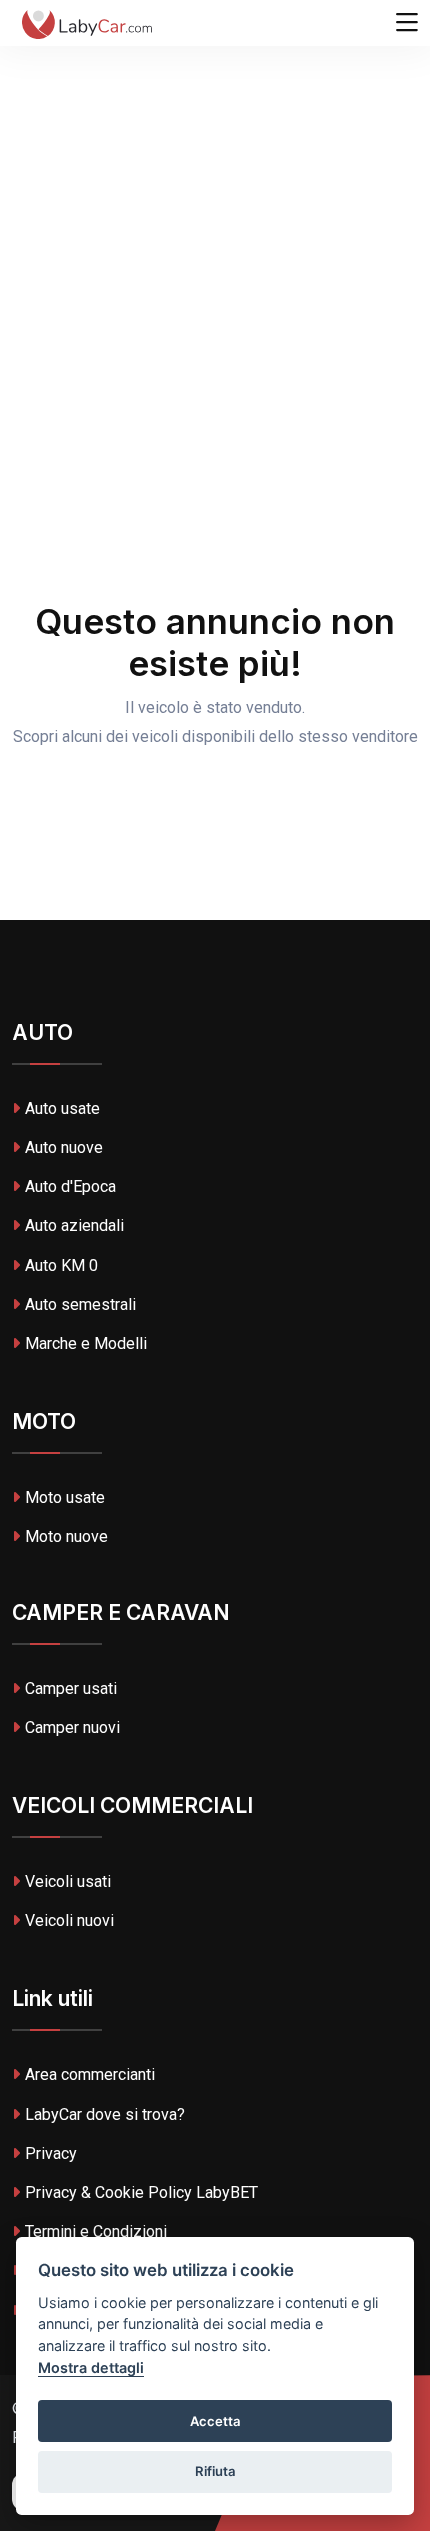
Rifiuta (215, 2471)
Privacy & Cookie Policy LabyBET (141, 2192)
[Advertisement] (215, 225)
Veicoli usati (68, 1881)
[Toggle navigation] (407, 23)
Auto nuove (64, 1147)
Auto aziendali (74, 1225)
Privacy (51, 2153)
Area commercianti (90, 2074)
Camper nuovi (72, 1727)
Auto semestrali (80, 1304)
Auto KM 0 (61, 1265)
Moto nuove (66, 1536)
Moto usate (65, 1497)
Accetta (215, 2421)
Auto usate (62, 1108)
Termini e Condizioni (96, 2231)
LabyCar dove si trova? (105, 2114)
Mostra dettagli (91, 2367)
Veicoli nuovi (69, 1920)
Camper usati (71, 1688)
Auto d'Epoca (70, 1186)
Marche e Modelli (86, 1343)
